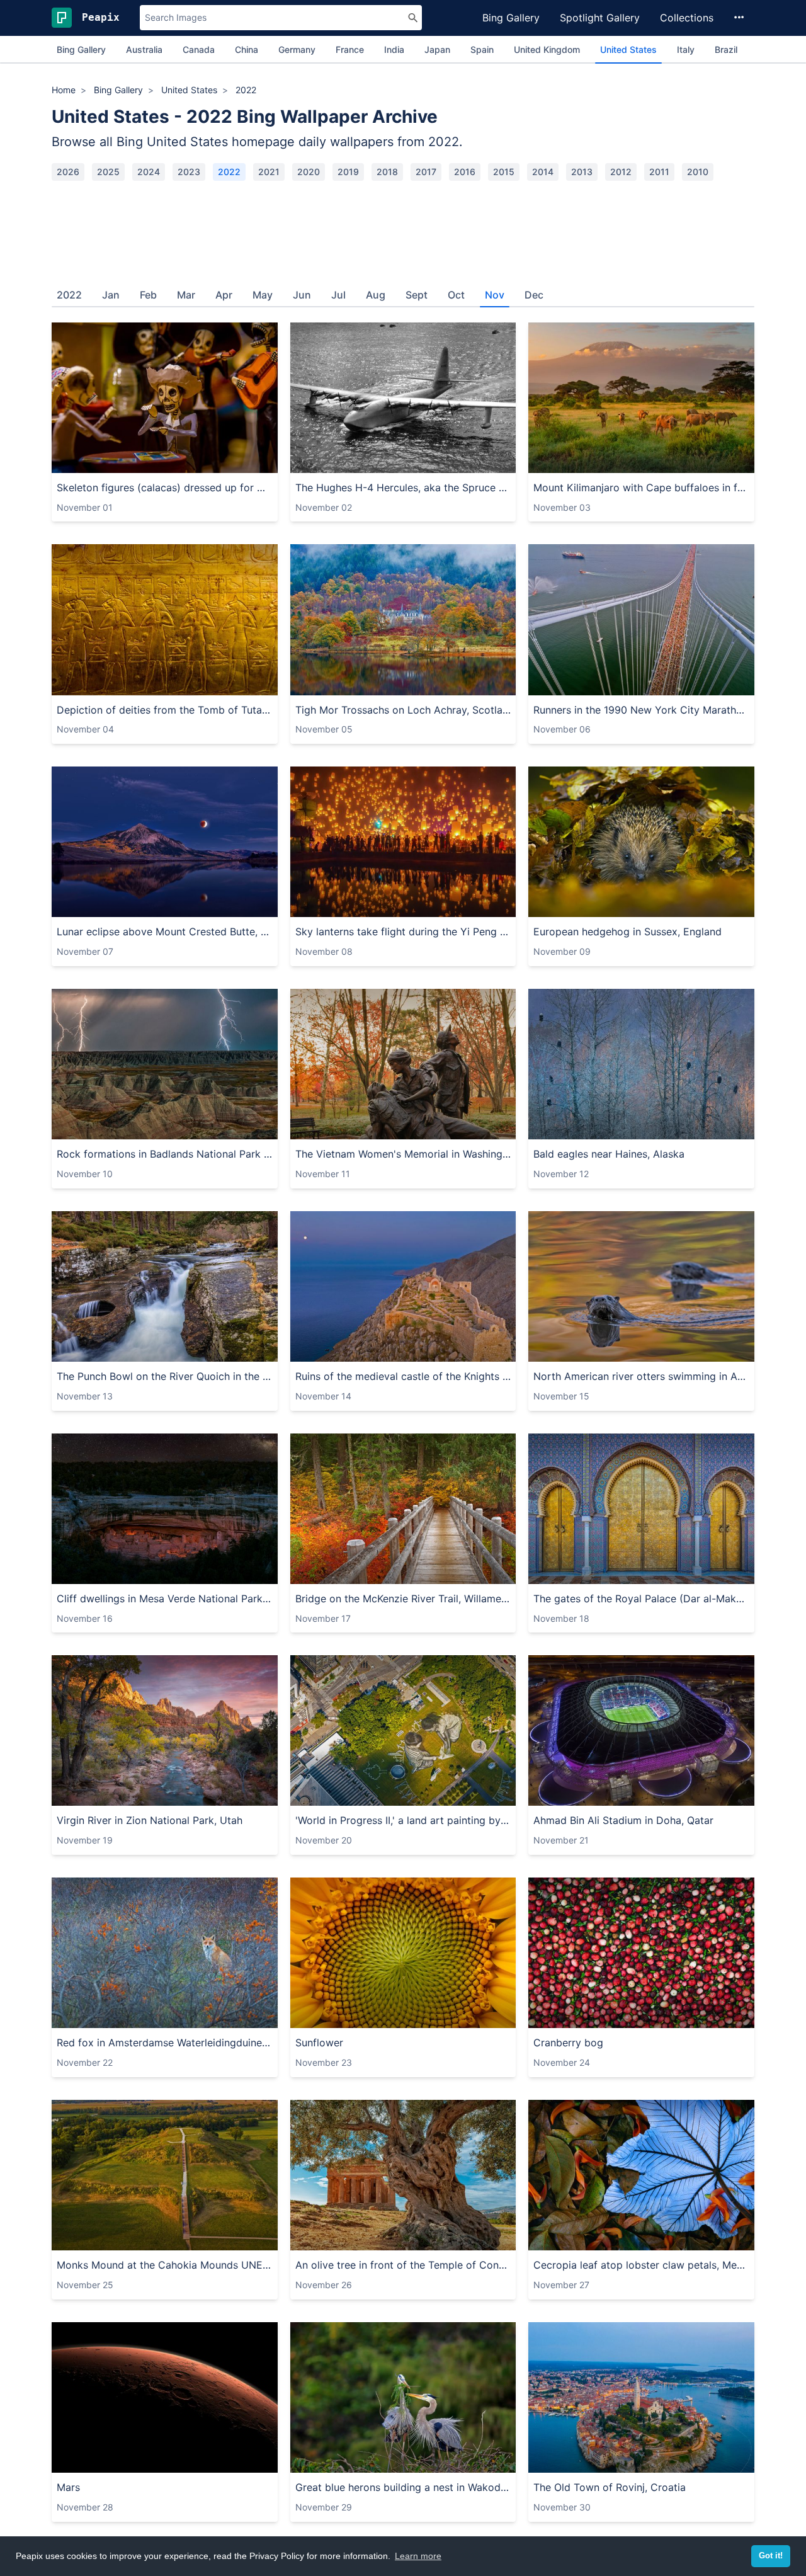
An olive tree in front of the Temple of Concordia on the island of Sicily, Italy (403, 2265)
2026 (68, 172)
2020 (309, 172)
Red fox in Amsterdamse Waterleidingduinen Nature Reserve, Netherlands (165, 2043)
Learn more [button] (418, 2556)
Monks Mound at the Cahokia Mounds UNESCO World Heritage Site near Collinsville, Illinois (165, 2265)
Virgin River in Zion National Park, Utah (150, 1820)
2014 (543, 172)
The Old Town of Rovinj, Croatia (610, 2487)
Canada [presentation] (199, 49)
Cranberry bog (568, 2043)
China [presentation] (247, 49)
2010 (698, 172)
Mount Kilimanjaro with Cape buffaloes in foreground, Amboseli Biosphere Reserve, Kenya (641, 487)
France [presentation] (350, 49)
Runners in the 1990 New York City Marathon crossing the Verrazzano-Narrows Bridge (641, 710)
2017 (426, 172)
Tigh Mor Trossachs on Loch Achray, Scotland (403, 710)
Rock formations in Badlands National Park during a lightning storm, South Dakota (165, 1154)
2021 (269, 172)
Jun (302, 295)
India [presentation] (394, 49)
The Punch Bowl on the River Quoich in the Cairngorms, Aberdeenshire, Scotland (165, 1376)
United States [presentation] (628, 49)
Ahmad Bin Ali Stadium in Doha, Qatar (623, 1820)
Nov (495, 295)
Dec (534, 295)
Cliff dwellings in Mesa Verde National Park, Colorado (165, 1599)
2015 (504, 172)
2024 (149, 172)
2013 (582, 172)
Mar (186, 295)
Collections (687, 18)
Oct (456, 295)
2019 (348, 172)
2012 (621, 172)
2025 (108, 172)
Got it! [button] (771, 2556)
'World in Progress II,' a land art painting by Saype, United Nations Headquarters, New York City (403, 1820)
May (263, 295)
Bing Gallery (511, 18)
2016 (465, 172)
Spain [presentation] (482, 49)
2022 (229, 172)
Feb (148, 295)
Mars (68, 2487)
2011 (659, 172)
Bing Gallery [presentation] (81, 49)
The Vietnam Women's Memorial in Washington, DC (403, 1154)
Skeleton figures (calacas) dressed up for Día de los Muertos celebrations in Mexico (165, 487)
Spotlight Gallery (600, 18)
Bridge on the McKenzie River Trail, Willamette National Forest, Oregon (403, 1599)
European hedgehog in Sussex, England (627, 932)
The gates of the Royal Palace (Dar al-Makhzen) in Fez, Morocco (641, 1599)
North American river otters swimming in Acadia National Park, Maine (641, 1376)
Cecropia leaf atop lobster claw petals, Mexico (641, 2265)
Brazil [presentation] (726, 49)
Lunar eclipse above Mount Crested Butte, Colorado (165, 932)
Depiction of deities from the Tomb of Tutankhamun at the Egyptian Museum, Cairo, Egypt (165, 710)
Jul (338, 295)
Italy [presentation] (686, 49)
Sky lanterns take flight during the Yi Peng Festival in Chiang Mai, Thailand (403, 932)
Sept (417, 295)
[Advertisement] (403, 229)
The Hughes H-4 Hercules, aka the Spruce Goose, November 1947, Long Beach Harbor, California (403, 487)
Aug (376, 295)
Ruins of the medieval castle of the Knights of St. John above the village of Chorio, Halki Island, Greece (403, 1376)
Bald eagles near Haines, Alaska (609, 1154)
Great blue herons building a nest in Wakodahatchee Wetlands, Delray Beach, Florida (403, 2487)
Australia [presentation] (144, 49)
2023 (189, 172)
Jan (111, 295)
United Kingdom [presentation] (547, 49)
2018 (387, 172)
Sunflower (319, 2043)
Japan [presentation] (437, 49)
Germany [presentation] (297, 49)
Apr (224, 295)
